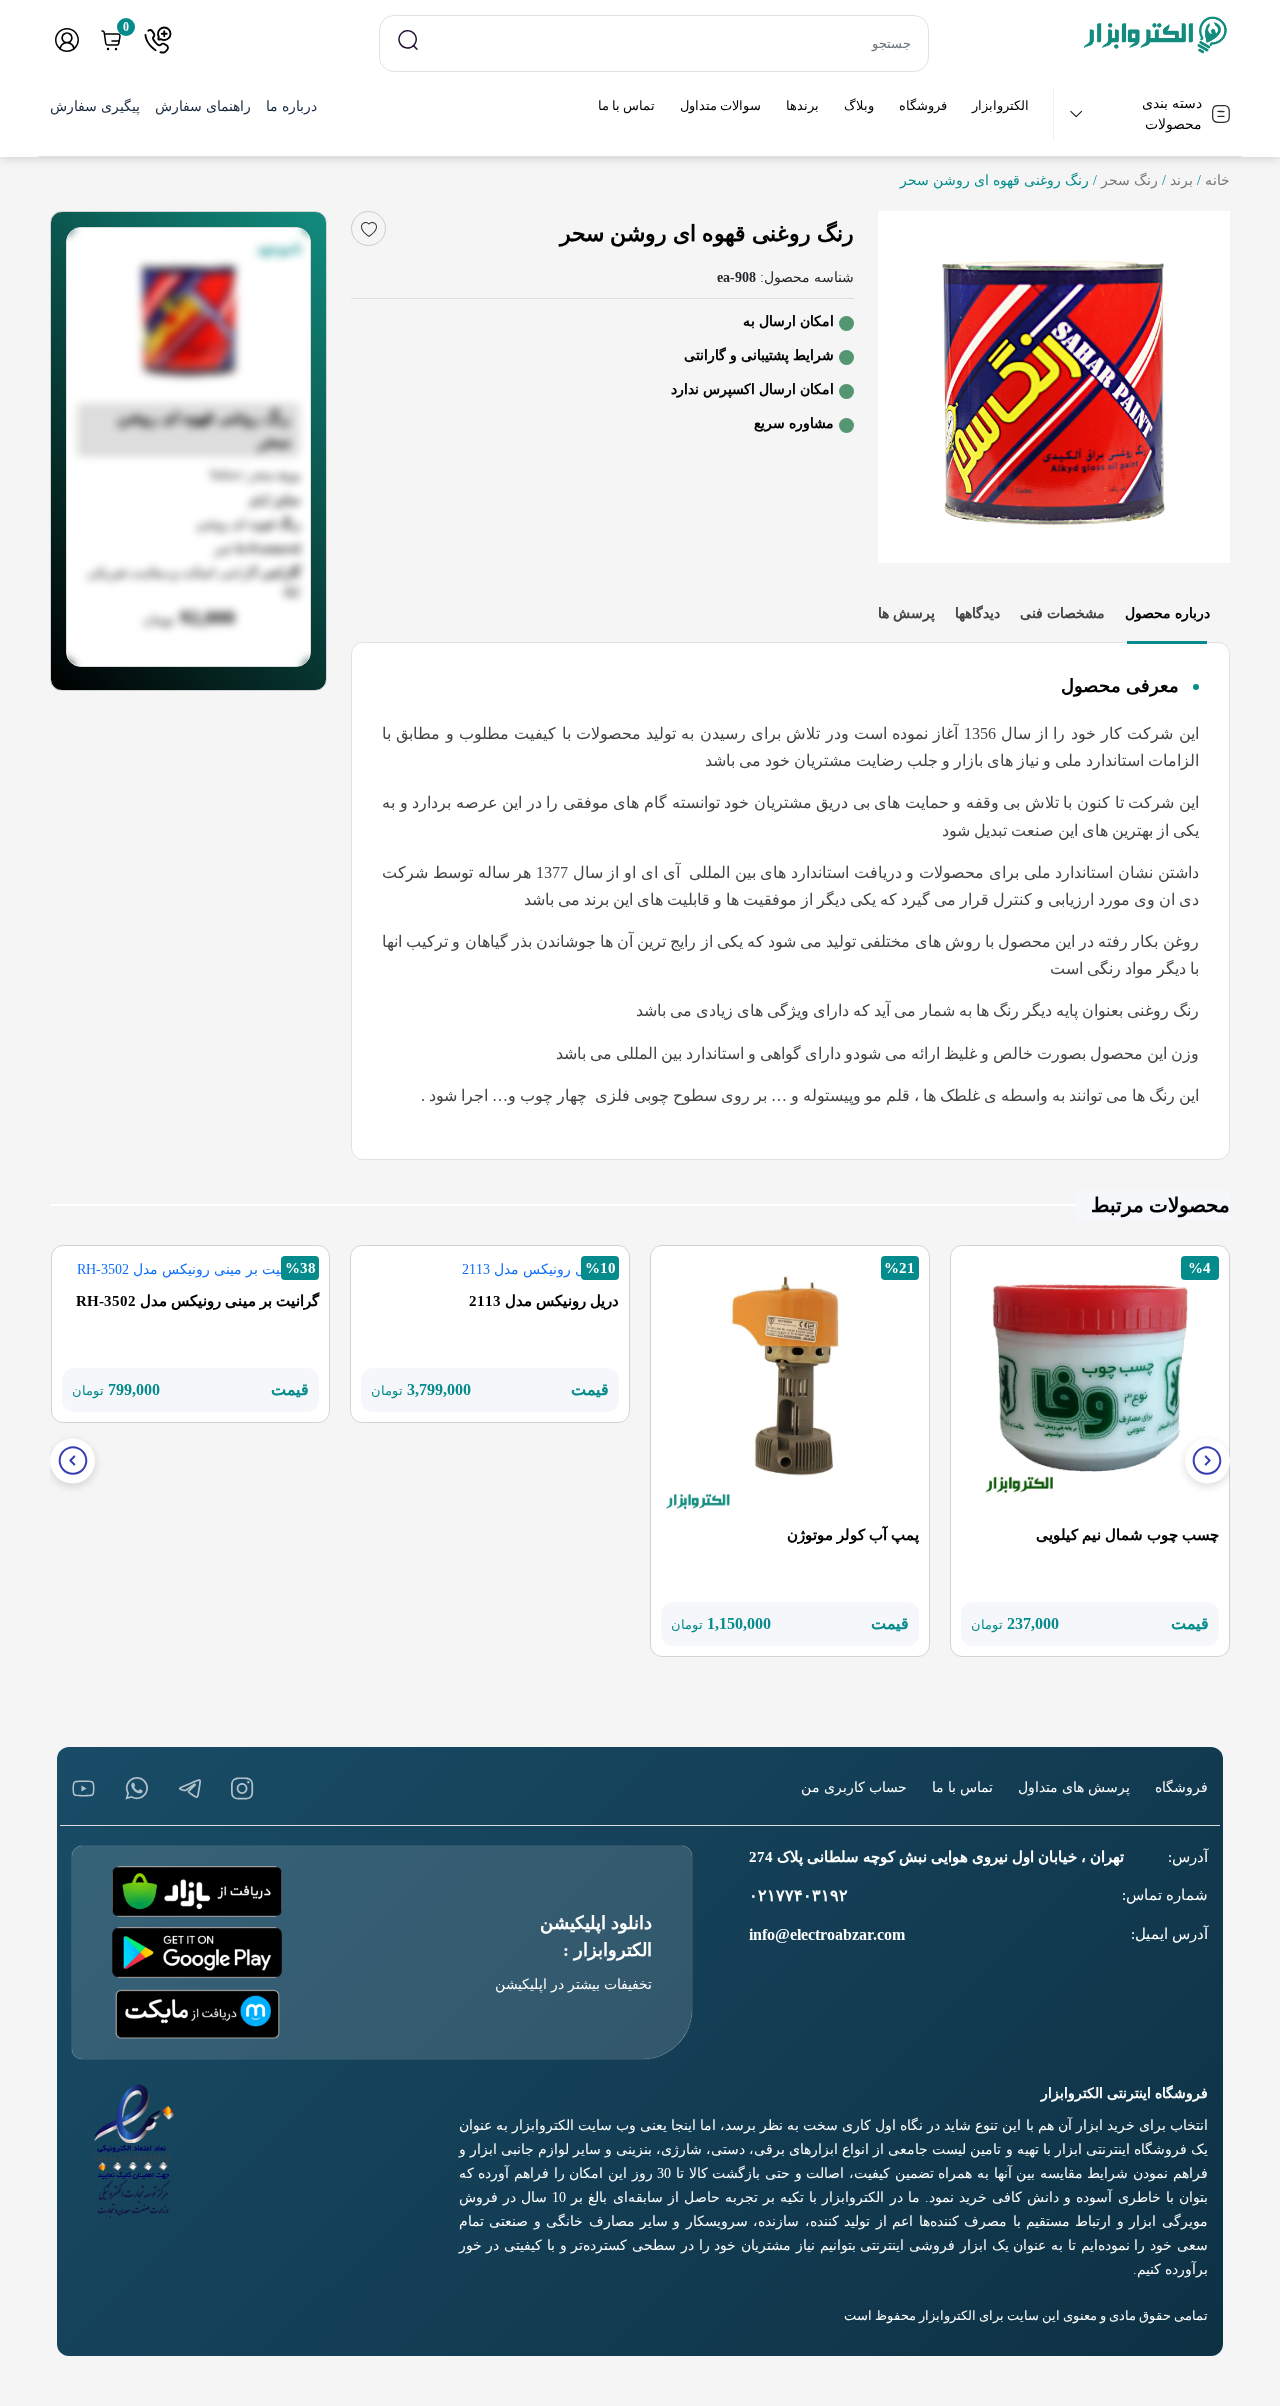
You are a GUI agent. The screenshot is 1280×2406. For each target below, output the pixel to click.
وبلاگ (859, 105)
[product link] (1090, 1383)
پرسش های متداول (1074, 1787)
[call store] (158, 40)
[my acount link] (67, 40)
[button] (1207, 1460)
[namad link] (134, 2151)
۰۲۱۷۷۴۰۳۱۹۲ (798, 1895)
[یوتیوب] (83, 1788)
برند (1181, 180)
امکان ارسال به (788, 321)
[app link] (197, 1891)
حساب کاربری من (854, 1787)
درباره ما (291, 106)
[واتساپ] (136, 1788)
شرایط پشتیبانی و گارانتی (759, 355)
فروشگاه (923, 105)
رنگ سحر (1129, 180)
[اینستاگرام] (242, 1788)
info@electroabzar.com (827, 1934)
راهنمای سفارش (203, 106)
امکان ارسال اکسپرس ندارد (752, 389)
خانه (1217, 180)
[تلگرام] (189, 1788)
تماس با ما (626, 105)
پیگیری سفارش (95, 106)
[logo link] (1091, 35)
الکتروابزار (1000, 105)
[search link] (408, 39)
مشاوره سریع (794, 423)
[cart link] (111, 40)
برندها (802, 105)
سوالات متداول (720, 105)
